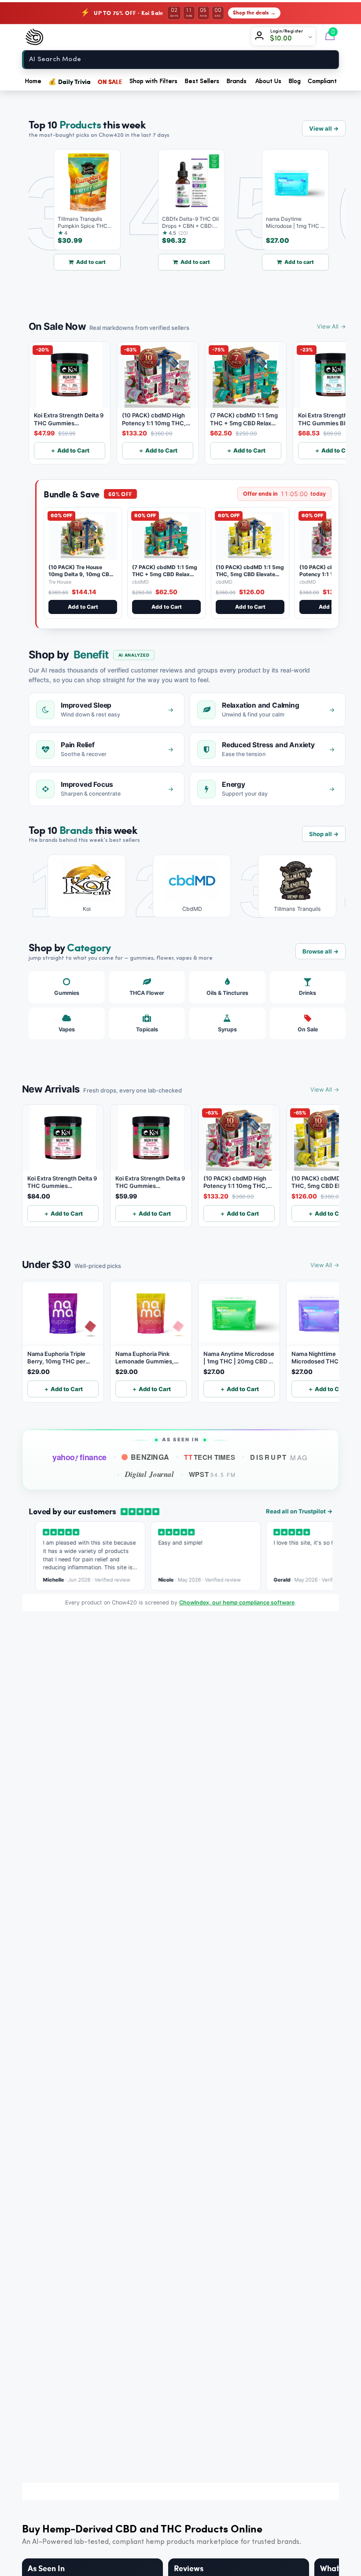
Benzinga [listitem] (150, 1457)
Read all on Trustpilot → (299, 1511)
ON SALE (110, 81)
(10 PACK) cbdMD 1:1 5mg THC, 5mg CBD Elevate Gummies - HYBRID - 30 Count (250, 577)
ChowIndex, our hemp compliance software (237, 1602)
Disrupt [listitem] (279, 1457)
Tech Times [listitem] (210, 1457)
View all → (324, 128)
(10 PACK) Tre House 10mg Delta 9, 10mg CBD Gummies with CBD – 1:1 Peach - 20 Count (81, 577)
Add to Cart (83, 607)
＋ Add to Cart (70, 450)
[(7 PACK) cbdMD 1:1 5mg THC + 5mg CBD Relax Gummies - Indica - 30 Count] (166, 536)
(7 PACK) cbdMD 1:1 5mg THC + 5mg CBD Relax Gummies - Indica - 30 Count (165, 577)
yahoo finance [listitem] (79, 1458)
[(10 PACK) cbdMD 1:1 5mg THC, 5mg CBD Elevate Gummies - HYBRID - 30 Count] (250, 536)
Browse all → (320, 951)
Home (33, 81)
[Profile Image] (261, 37)
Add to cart (74, 262)
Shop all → (324, 834)
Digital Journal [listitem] (149, 1474)
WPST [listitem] (212, 1474)
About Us (268, 81)
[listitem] (80, 886)
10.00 (284, 39)
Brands (236, 81)
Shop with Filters (153, 81)
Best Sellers (202, 81)
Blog (295, 81)
